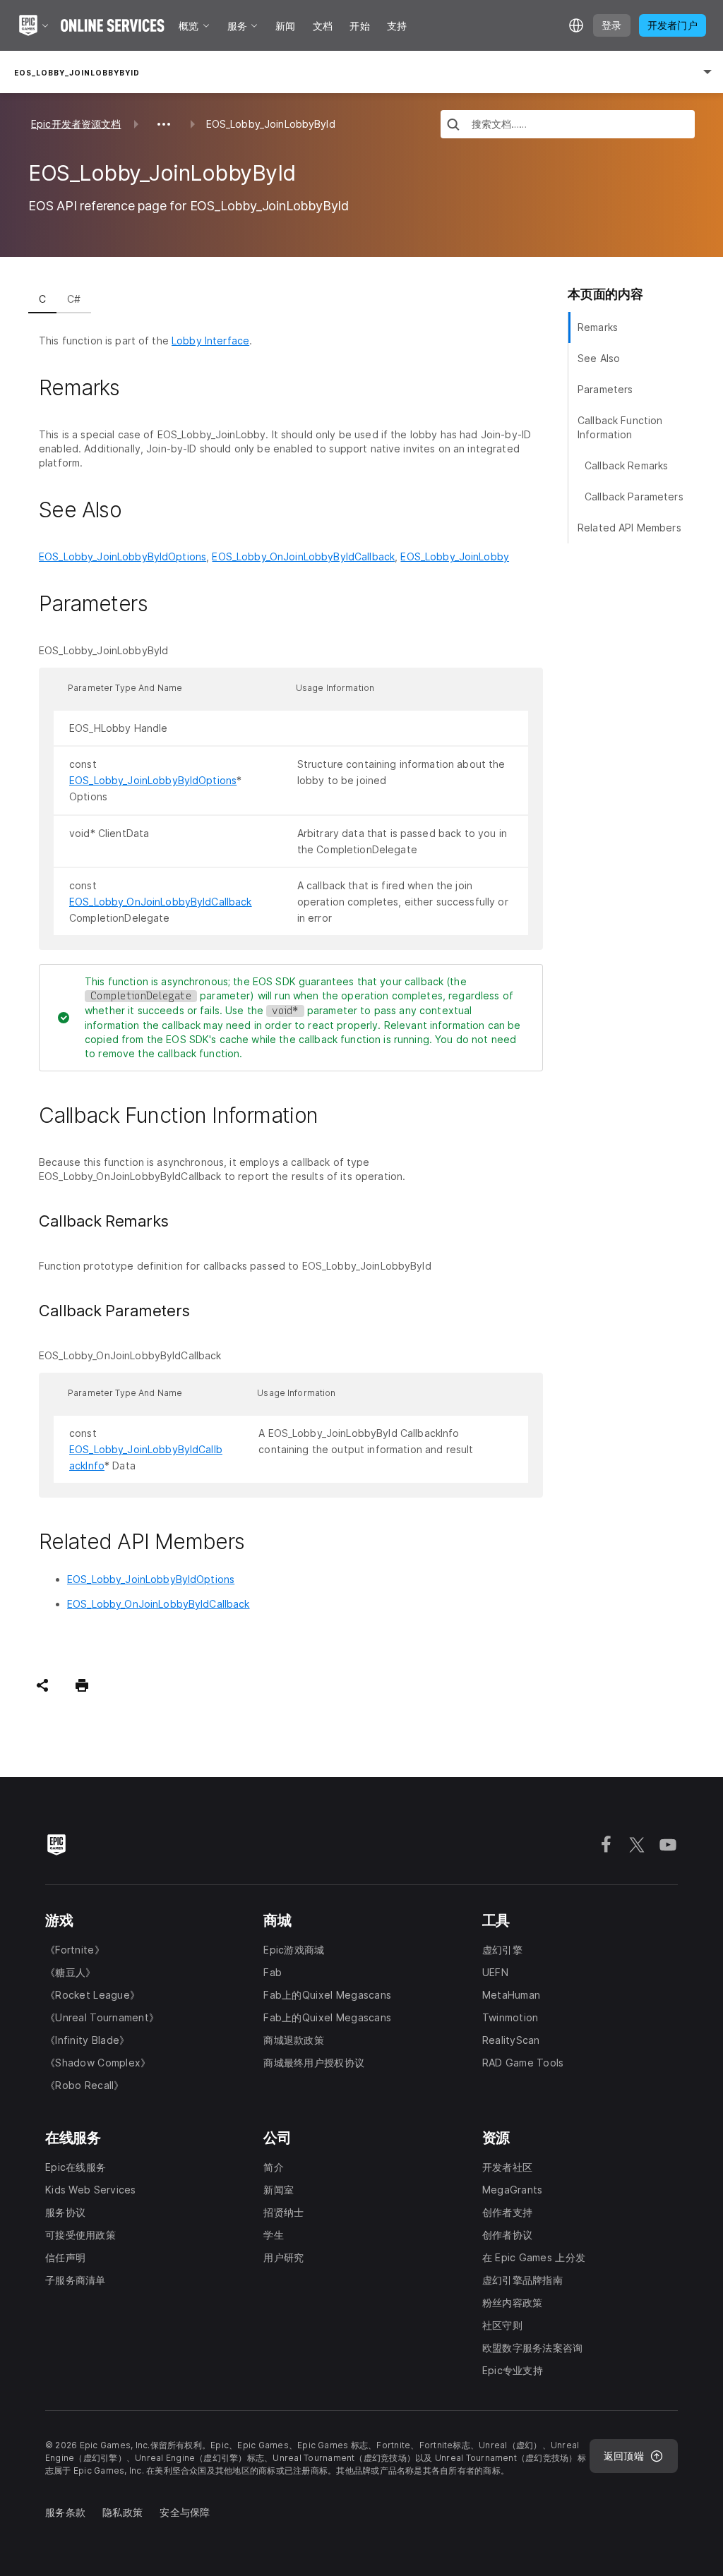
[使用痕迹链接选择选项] (164, 124)
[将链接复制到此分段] (136, 388)
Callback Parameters (634, 496)
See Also (599, 358)
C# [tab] (74, 299)
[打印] (82, 1685)
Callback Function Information (620, 427)
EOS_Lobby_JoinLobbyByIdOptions (123, 556)
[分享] (42, 1685)
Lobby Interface (210, 341)
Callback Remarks (626, 465)
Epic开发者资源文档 (76, 124)
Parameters (605, 389)
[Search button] (453, 126)
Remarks (598, 327)
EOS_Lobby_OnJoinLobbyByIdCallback (303, 556)
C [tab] (42, 299)
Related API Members (629, 528)
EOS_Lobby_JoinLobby (455, 556)
